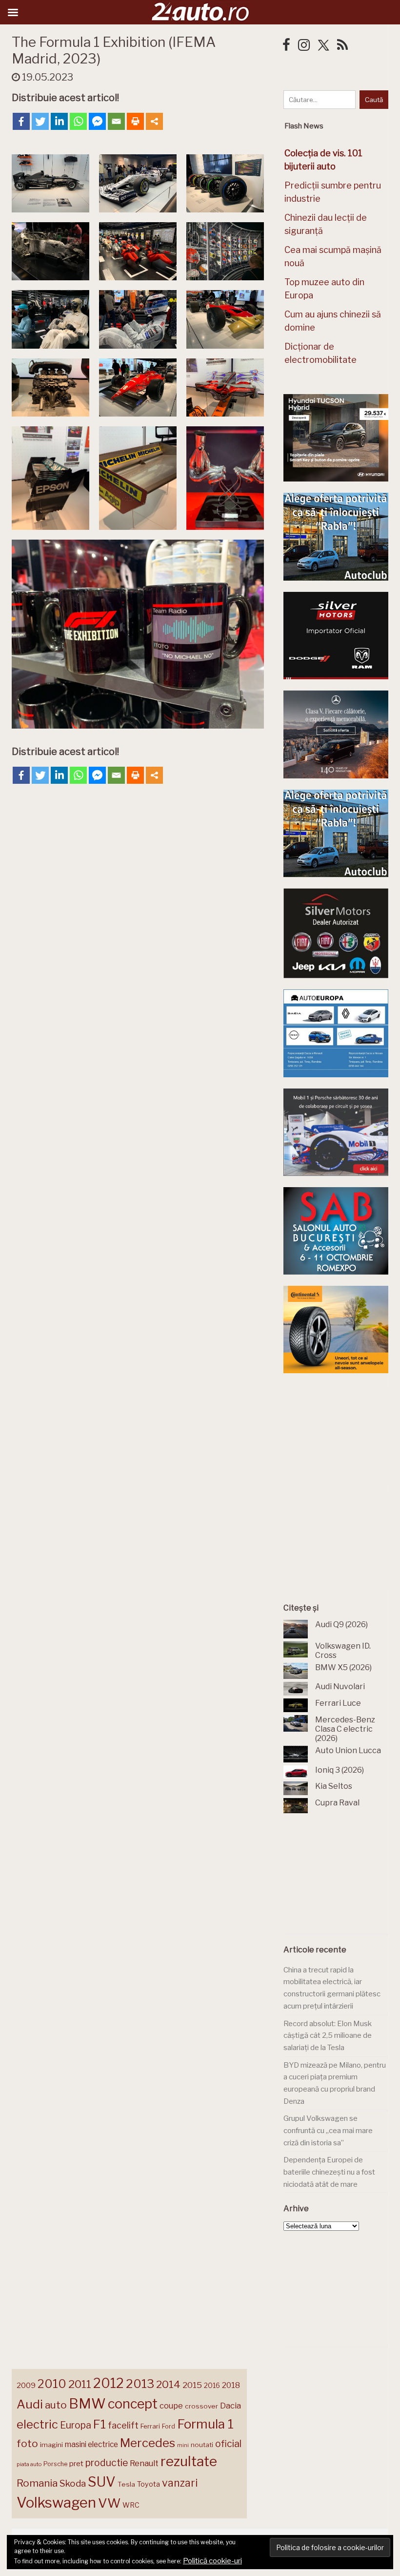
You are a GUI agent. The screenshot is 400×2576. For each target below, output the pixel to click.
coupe (171, 2406)
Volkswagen (56, 2503)
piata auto (29, 2464)
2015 (192, 2385)
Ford (169, 2426)
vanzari (180, 2483)
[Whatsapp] (78, 121)
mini (183, 2445)
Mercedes (148, 2443)
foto (27, 2443)
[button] (50, 183)
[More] (154, 121)
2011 (80, 2384)
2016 (212, 2385)
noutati (202, 2445)
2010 (52, 2384)
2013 (140, 2384)
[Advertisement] (342, 1433)
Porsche (55, 2464)
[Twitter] (40, 121)
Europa (76, 2425)
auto (56, 2405)
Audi (30, 2404)
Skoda (73, 2483)
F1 (100, 2424)
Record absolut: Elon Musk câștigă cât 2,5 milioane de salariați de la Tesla (328, 2036)
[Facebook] (21, 121)
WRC (131, 2505)
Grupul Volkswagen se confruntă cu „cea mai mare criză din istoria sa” (328, 2130)
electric (37, 2424)
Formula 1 (205, 2424)
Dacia (230, 2406)
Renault (144, 2463)
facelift (123, 2425)
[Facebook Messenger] (97, 121)
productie (107, 2463)
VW (109, 2503)
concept (133, 2404)
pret (76, 2463)
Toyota (149, 2484)
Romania (37, 2483)
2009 (26, 2385)
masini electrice (91, 2444)
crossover (201, 2406)
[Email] (116, 121)
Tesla (126, 2484)
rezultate (189, 2461)
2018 (231, 2385)
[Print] (135, 121)
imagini (51, 2445)
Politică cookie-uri (212, 2561)
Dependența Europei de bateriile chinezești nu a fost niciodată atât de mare (329, 2172)
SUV (102, 2482)
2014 (168, 2384)
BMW (87, 2404)
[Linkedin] (59, 121)
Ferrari (150, 2426)
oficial (228, 2444)
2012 (109, 2383)
